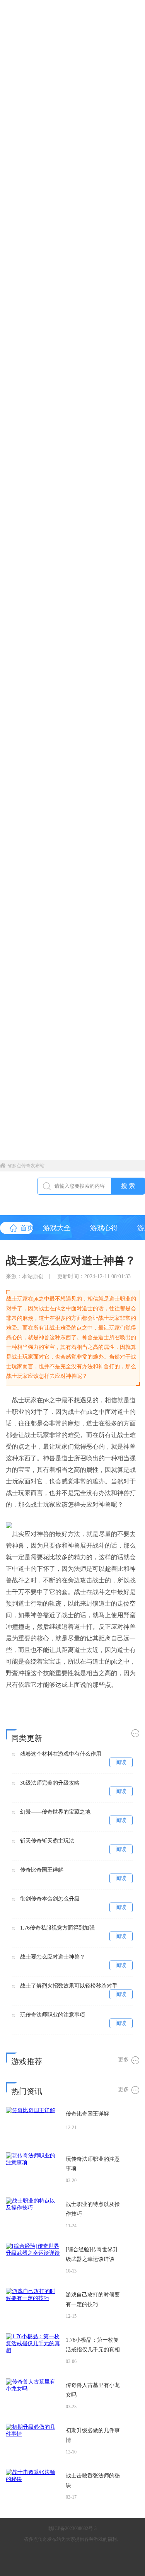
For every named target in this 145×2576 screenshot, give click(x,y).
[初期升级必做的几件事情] (33, 2441)
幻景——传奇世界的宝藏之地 (55, 1812)
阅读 (121, 1762)
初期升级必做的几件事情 (93, 2435)
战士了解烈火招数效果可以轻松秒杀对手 (69, 1986)
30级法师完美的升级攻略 (50, 1783)
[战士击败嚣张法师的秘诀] (33, 2486)
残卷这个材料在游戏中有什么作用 (61, 1754)
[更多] (129, 1733)
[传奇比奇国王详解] (33, 2124)
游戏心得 (104, 1228)
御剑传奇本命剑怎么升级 (50, 1899)
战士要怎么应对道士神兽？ (53, 1957)
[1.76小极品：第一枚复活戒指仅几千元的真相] (33, 2351)
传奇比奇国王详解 (42, 1870)
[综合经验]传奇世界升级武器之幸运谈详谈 (92, 2254)
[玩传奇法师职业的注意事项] (33, 2170)
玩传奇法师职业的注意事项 (53, 2015)
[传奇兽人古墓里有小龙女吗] (33, 2396)
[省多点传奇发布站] (19, 1193)
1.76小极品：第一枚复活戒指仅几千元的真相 (93, 2345)
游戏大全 (57, 1228)
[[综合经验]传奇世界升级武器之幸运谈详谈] (33, 2260)
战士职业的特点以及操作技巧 (93, 2209)
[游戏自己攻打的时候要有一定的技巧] (33, 2305)
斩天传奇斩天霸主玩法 (47, 1841)
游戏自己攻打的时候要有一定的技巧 (93, 2300)
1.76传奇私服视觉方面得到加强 (57, 1928)
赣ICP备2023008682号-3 (72, 2528)
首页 (27, 1228)
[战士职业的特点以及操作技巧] (33, 2215)
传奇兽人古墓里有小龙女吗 (93, 2390)
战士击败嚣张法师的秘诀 (93, 2481)
